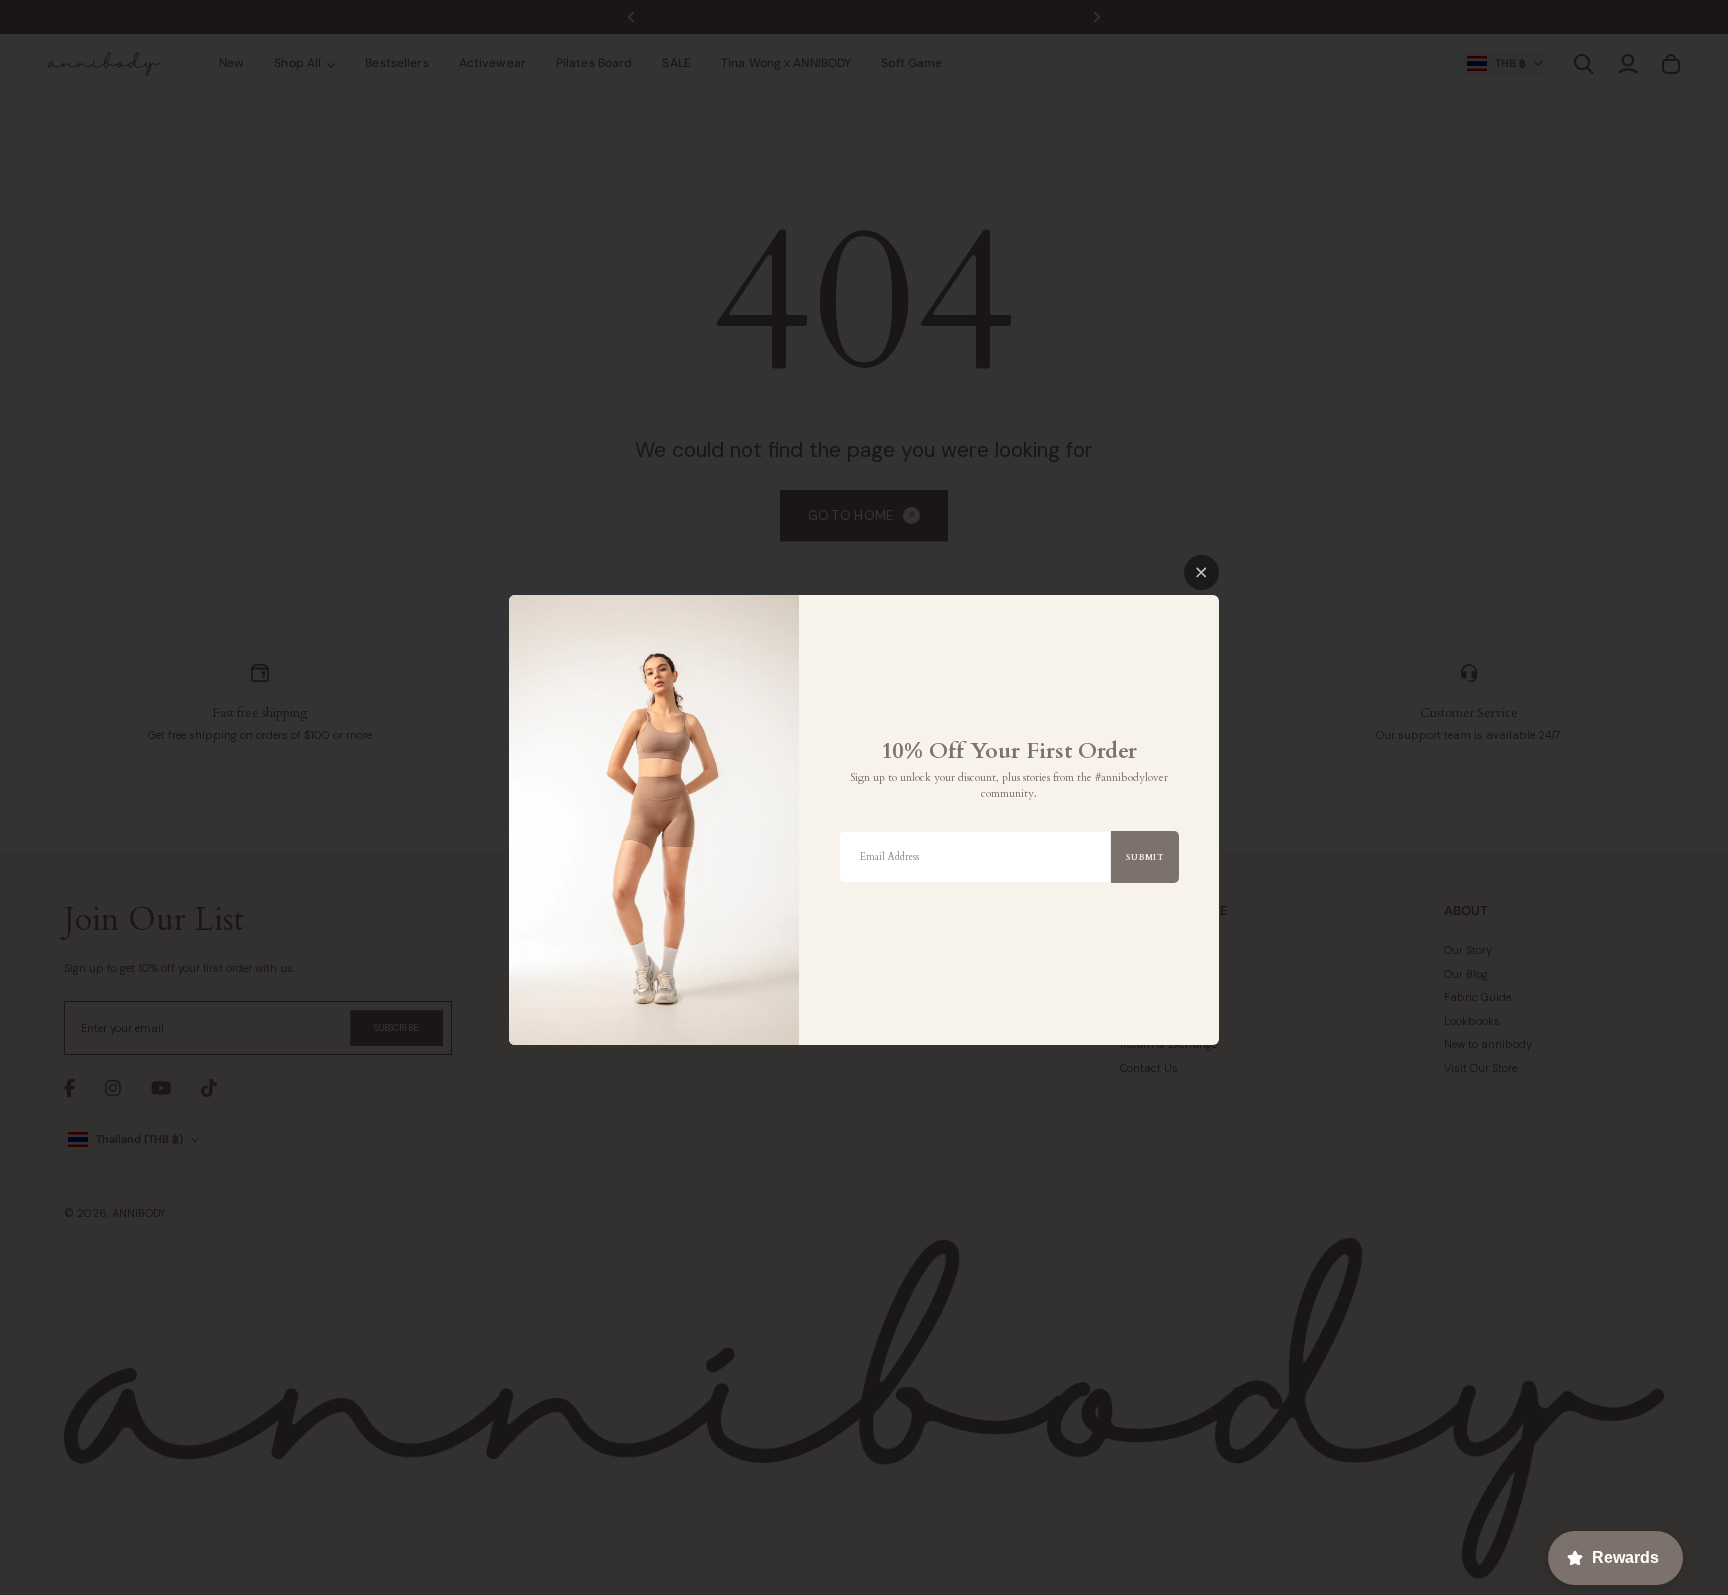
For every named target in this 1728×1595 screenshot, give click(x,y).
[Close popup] (1201, 572)
